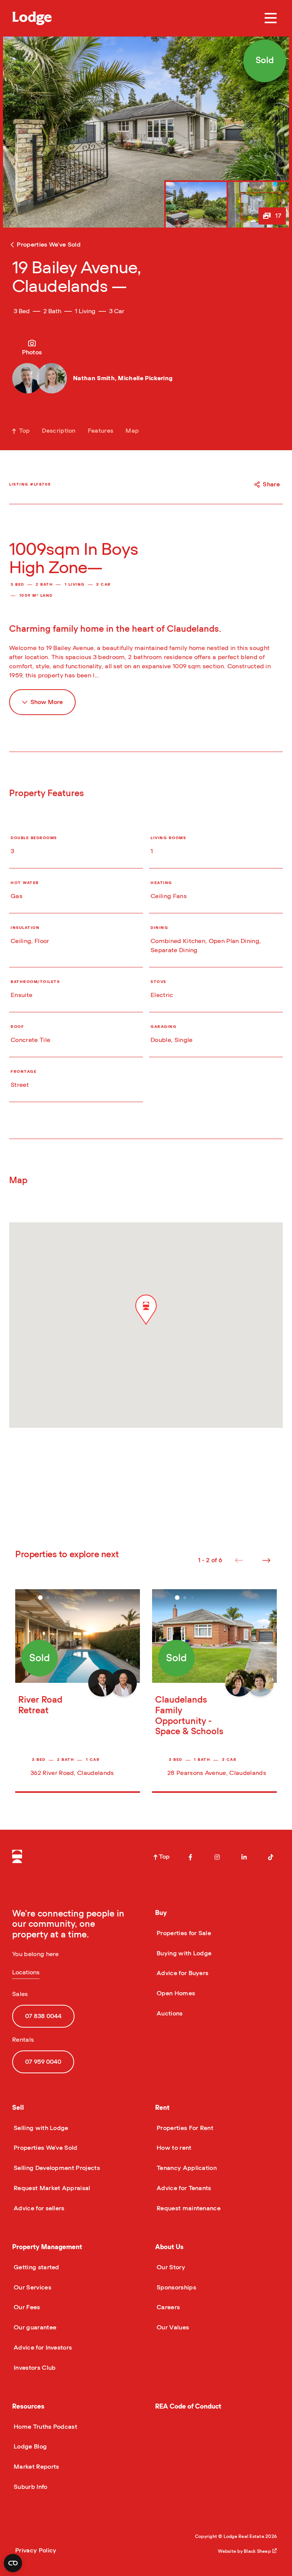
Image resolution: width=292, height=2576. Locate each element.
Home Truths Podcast (45, 2427)
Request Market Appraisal (51, 2188)
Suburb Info (30, 2487)
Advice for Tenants (183, 2188)
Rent (162, 2108)
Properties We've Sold (45, 2148)
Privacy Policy (36, 2551)
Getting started (36, 2267)
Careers (167, 2307)
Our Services (32, 2288)
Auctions (169, 2014)
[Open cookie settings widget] (13, 2563)
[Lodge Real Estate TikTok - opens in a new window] (271, 1857)
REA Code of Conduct (188, 2406)
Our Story (170, 2267)
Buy (161, 1913)
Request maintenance (188, 2208)
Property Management (47, 2247)
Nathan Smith (94, 378)
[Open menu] (271, 18)
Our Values (172, 2327)
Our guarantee (34, 2327)
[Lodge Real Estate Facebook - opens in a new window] (190, 1857)
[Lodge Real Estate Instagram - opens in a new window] (217, 1857)
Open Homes (175, 1993)
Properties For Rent (184, 2128)
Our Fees (26, 2307)
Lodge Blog (29, 2447)
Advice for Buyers (182, 1973)
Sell (18, 2108)
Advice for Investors (42, 2348)
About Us (169, 2247)
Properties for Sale (183, 1933)
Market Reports (36, 2467)
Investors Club (34, 2368)
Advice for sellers (38, 2208)
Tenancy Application (186, 2168)
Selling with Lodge (40, 2128)
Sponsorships (176, 2288)
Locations (26, 1972)
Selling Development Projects (56, 2168)
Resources (28, 2406)
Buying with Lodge (183, 1953)
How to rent (173, 2148)
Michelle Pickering (145, 378)
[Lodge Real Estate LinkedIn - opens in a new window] (244, 1857)
